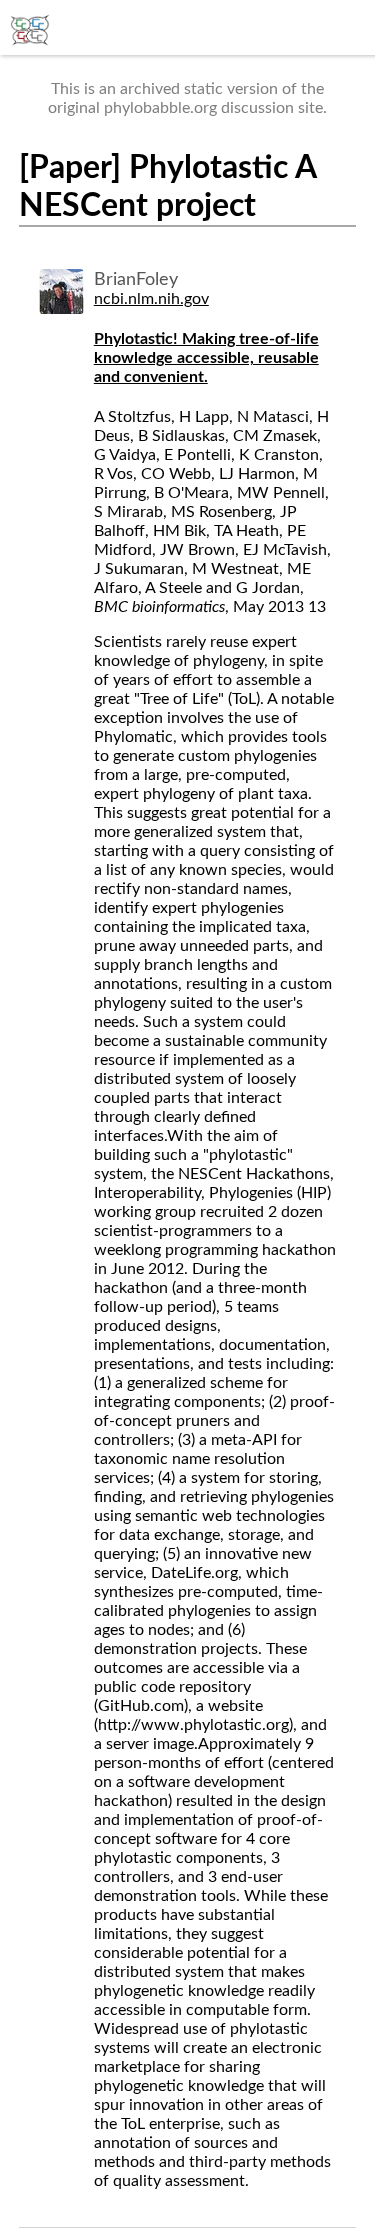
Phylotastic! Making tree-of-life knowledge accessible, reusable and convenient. (206, 358)
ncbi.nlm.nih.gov (151, 299)
